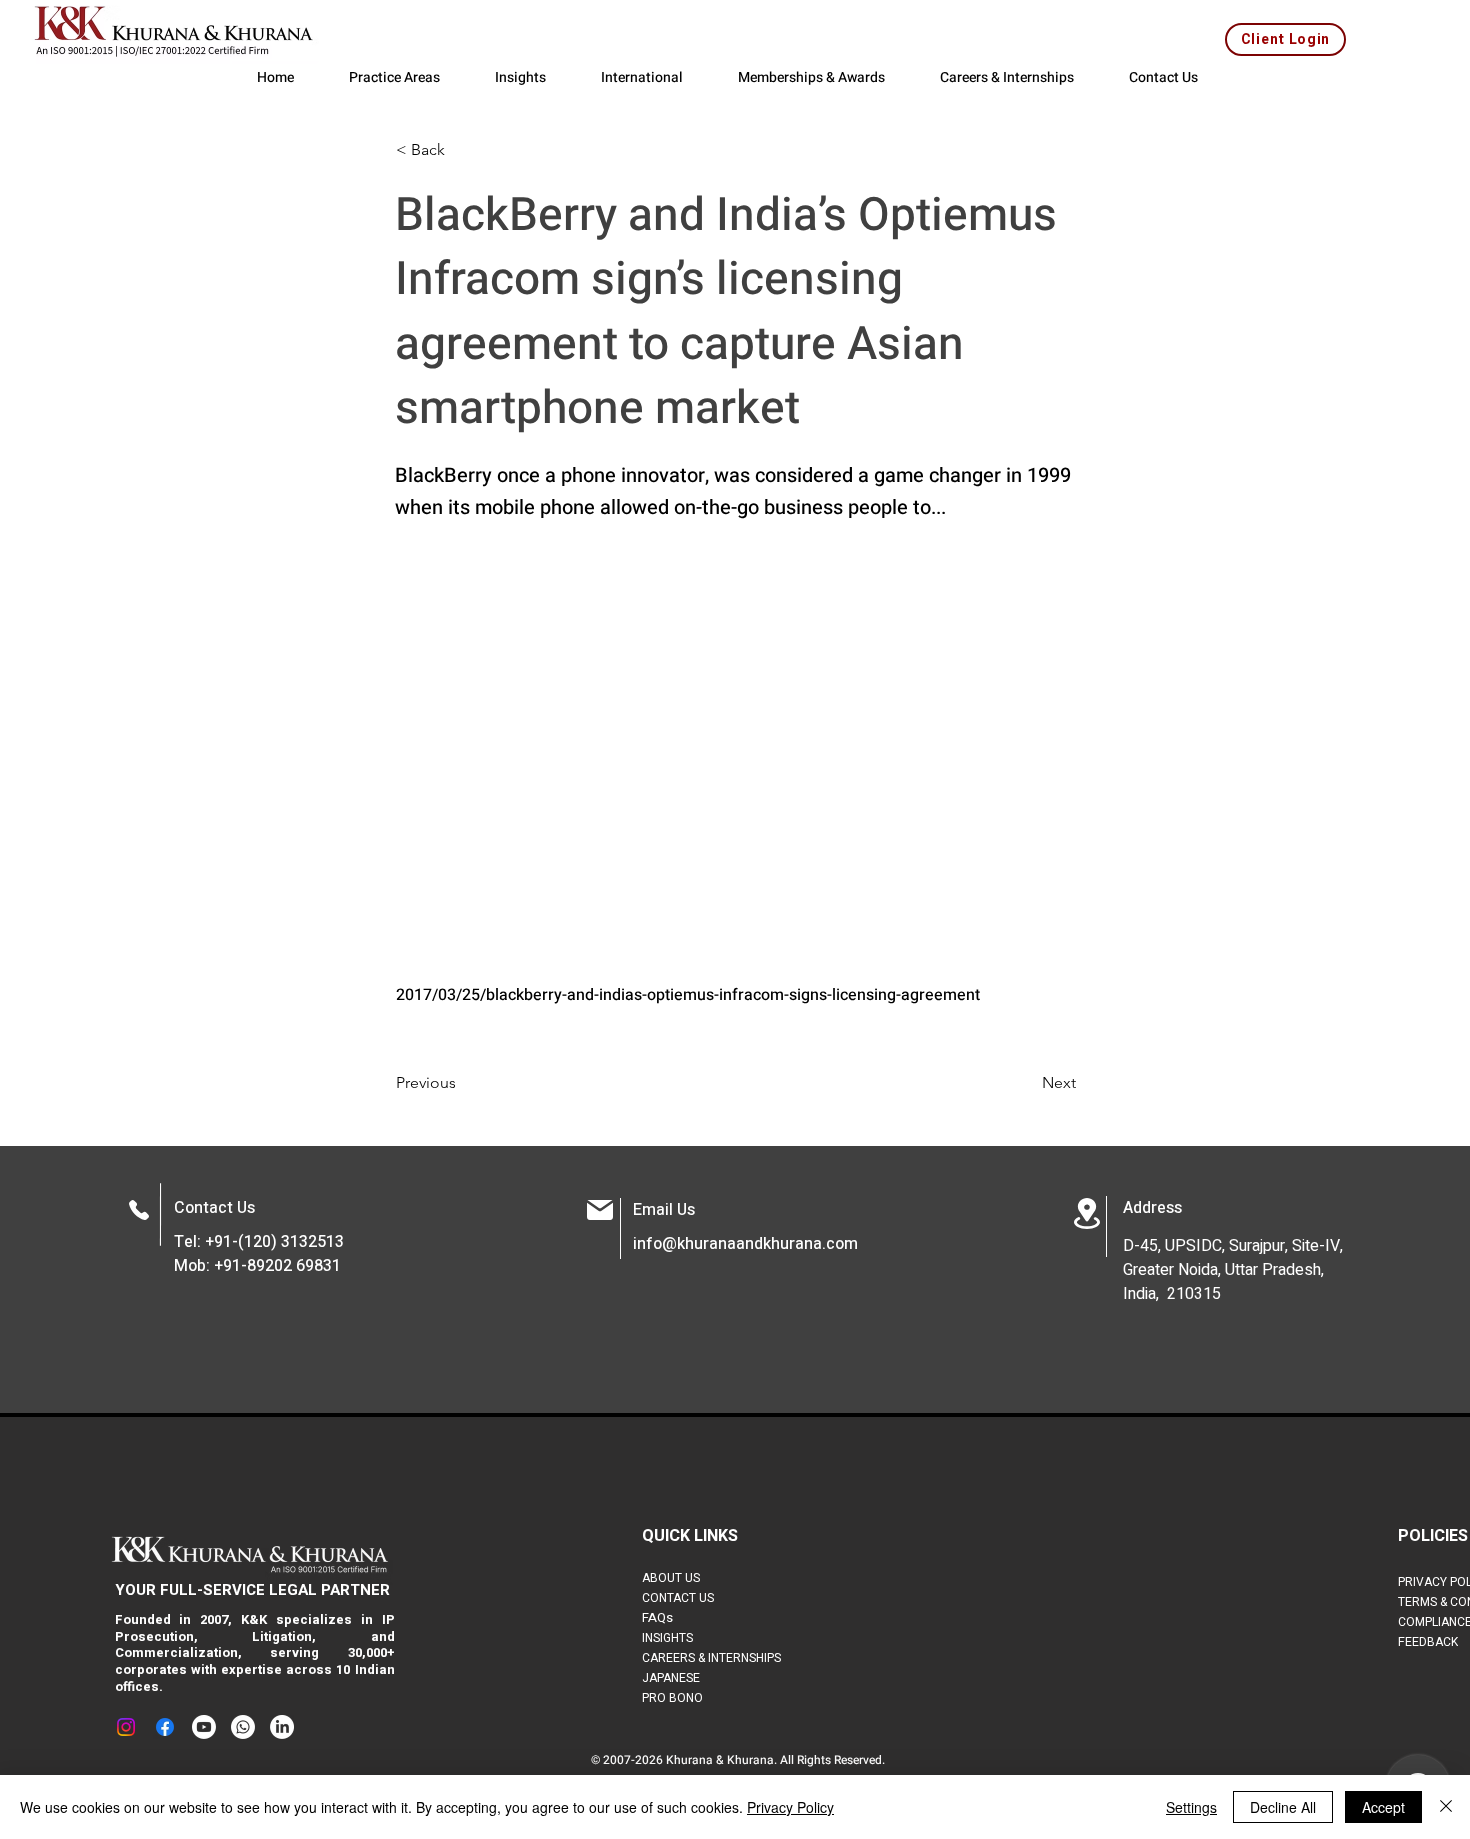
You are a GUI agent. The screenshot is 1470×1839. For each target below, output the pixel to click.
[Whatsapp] (243, 1727)
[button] (462, 150)
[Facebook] (165, 1727)
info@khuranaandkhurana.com (745, 1244)
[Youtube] (204, 1727)
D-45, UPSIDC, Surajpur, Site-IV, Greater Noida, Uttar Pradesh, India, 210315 (1233, 1270)
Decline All (1283, 1807)
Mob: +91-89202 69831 (257, 1266)
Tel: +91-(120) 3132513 (259, 1242)
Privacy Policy (790, 1807)
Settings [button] (1191, 1807)
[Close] (1446, 1807)
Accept (1383, 1807)
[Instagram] (126, 1727)
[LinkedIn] (282, 1727)
